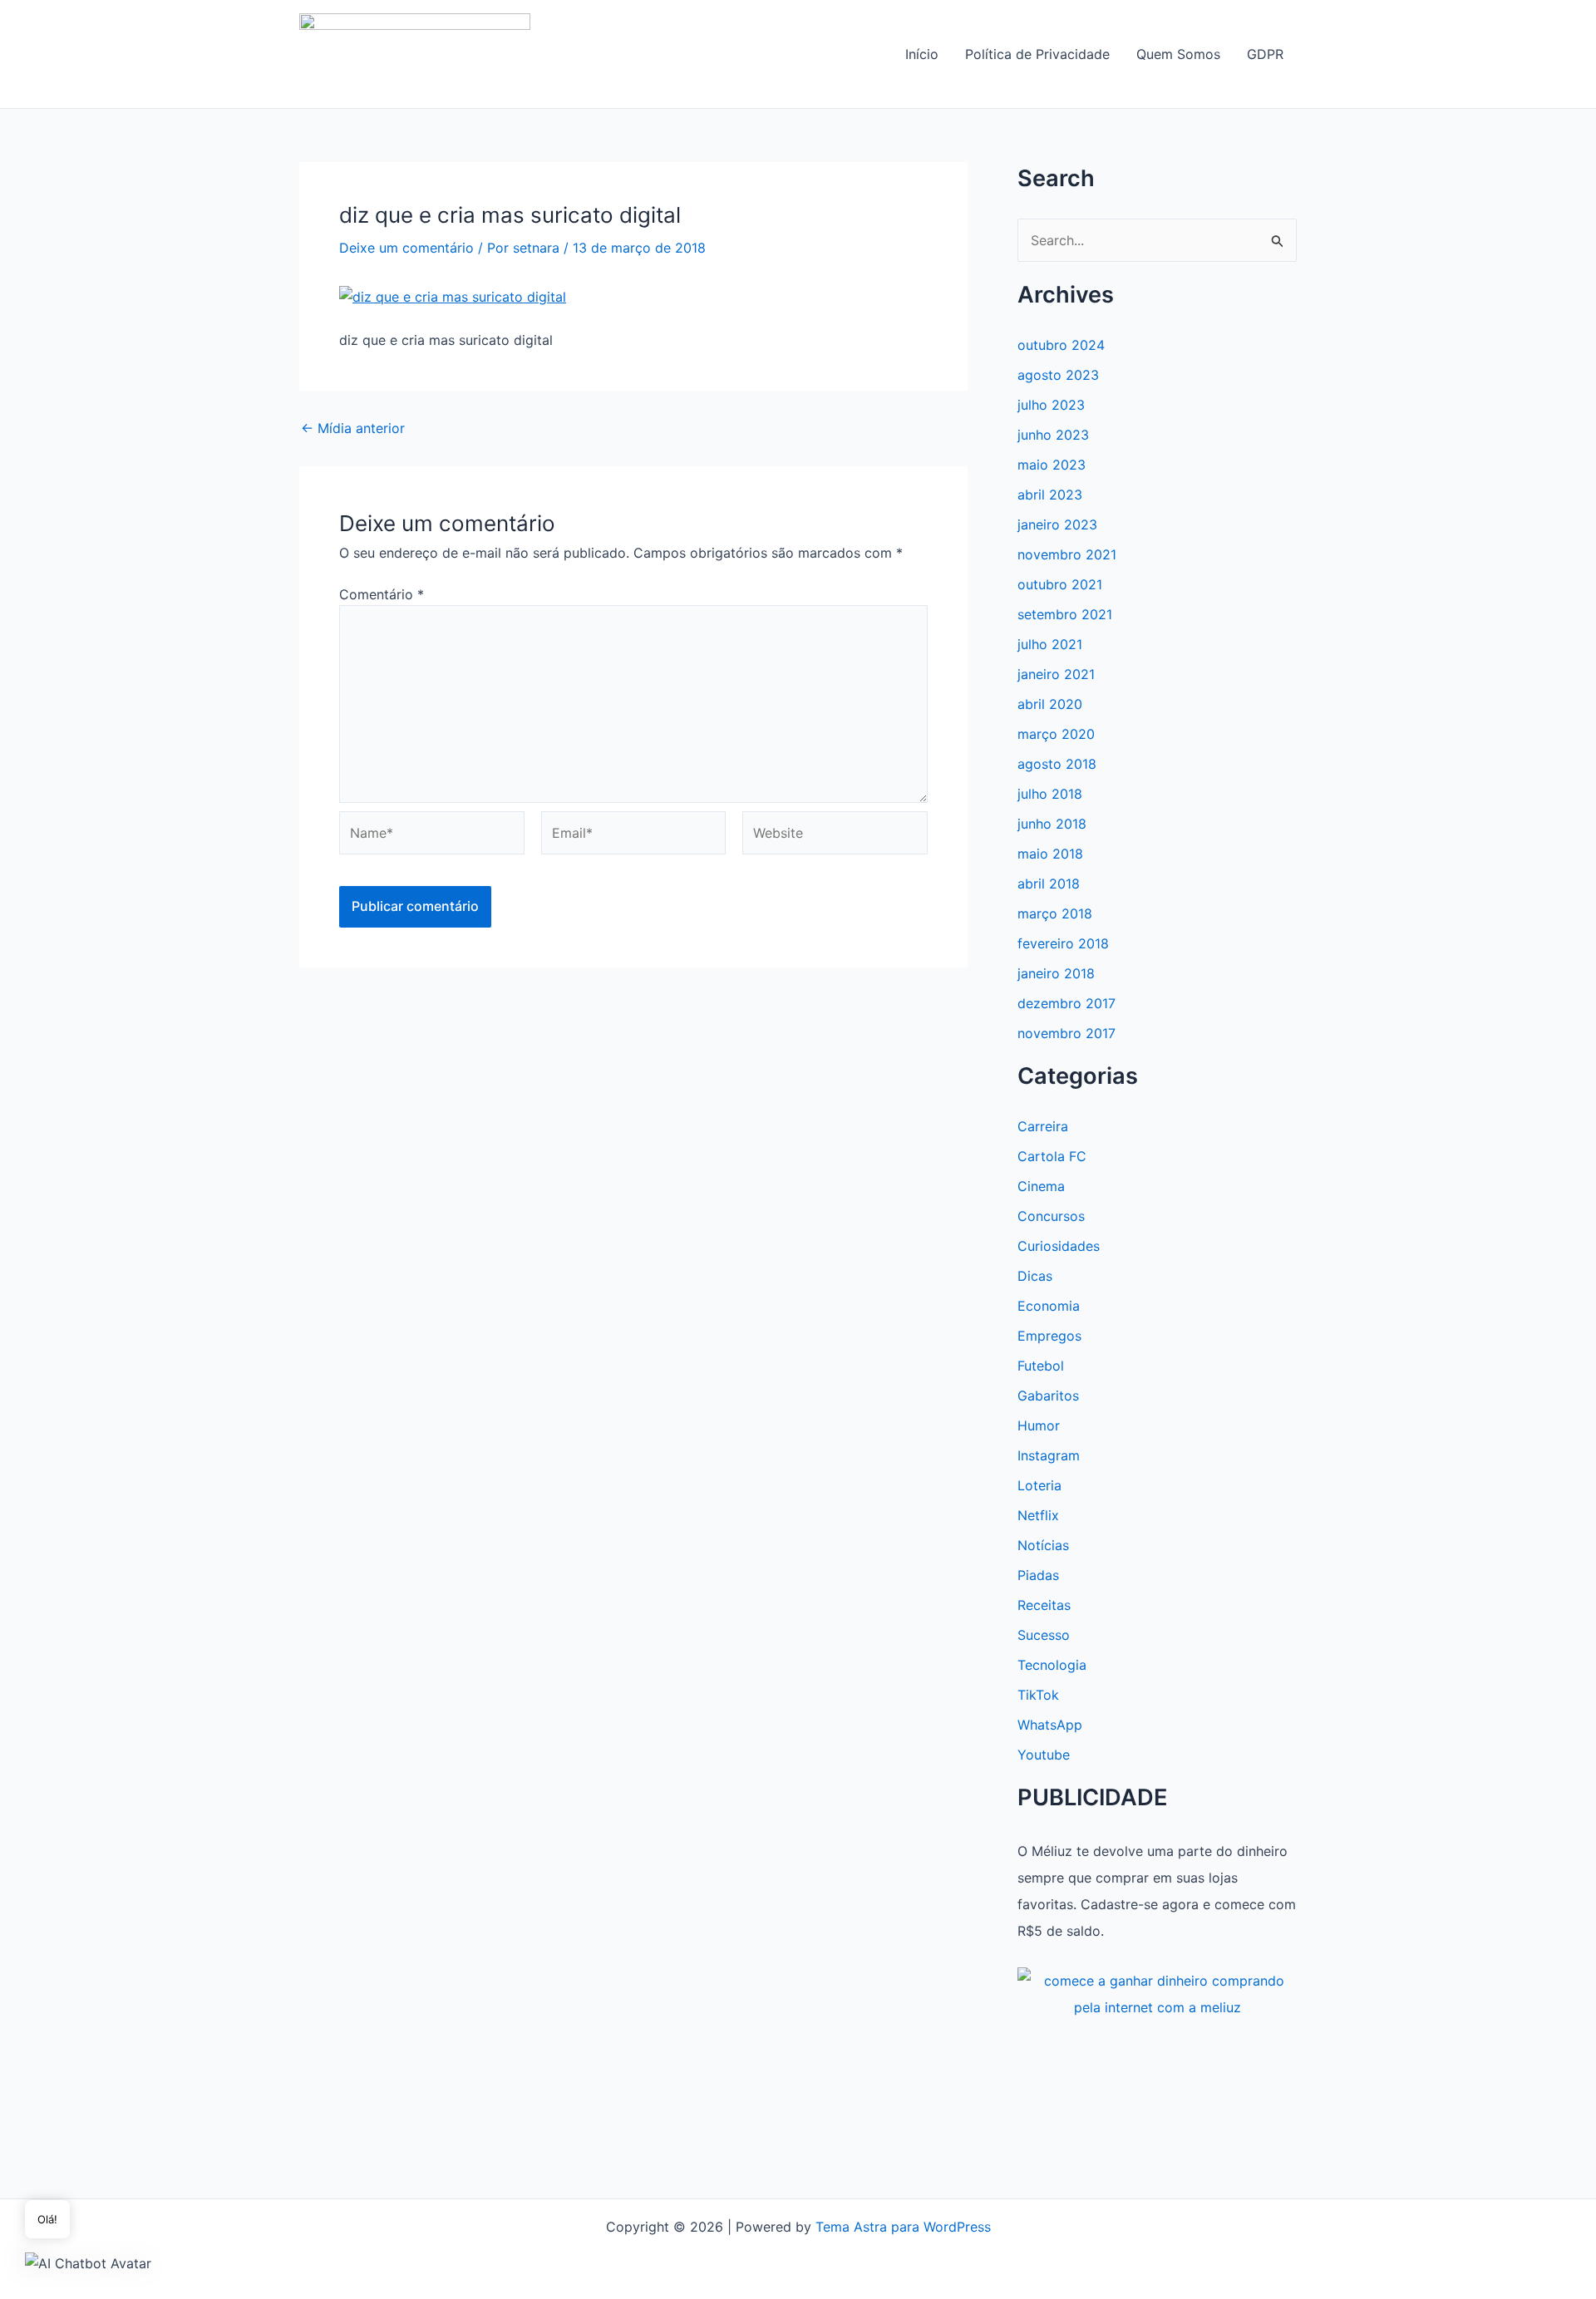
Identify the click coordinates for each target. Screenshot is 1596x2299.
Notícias (1043, 1545)
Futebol (1041, 1366)
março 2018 (1055, 913)
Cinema (1041, 1186)
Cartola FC (1052, 1156)
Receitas (1044, 1605)
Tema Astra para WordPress (903, 2227)
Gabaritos (1048, 1396)
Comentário (382, 594)
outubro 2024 (1061, 345)
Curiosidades (1059, 1246)
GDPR (1265, 54)
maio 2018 (1050, 854)
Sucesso (1044, 1635)
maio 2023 (1052, 465)
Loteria (1039, 1485)
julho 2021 (1050, 644)
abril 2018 (1049, 884)
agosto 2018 (1057, 764)
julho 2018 (1050, 794)
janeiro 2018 (1056, 973)
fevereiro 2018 (1063, 943)
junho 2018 (1052, 824)
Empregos (1049, 1336)
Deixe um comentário (406, 248)
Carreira (1043, 1126)
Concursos (1051, 1216)
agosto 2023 (1058, 375)
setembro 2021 (1065, 614)
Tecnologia (1052, 1665)
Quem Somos (1178, 54)
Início (922, 54)
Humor (1039, 1425)
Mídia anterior (353, 428)
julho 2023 (1051, 405)
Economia (1049, 1306)
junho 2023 (1053, 435)
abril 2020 (1050, 704)
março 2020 (1056, 734)
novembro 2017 (1066, 1033)
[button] (88, 2262)
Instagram (1049, 1455)
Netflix (1038, 1515)
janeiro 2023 (1057, 524)
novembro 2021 (1067, 554)
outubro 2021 (1060, 584)
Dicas (1035, 1276)
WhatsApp (1050, 1725)
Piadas (1038, 1575)
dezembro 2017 (1066, 1003)
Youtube (1044, 1755)
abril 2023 (1050, 495)
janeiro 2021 (1056, 674)
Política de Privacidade (1037, 54)
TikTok (1038, 1695)
